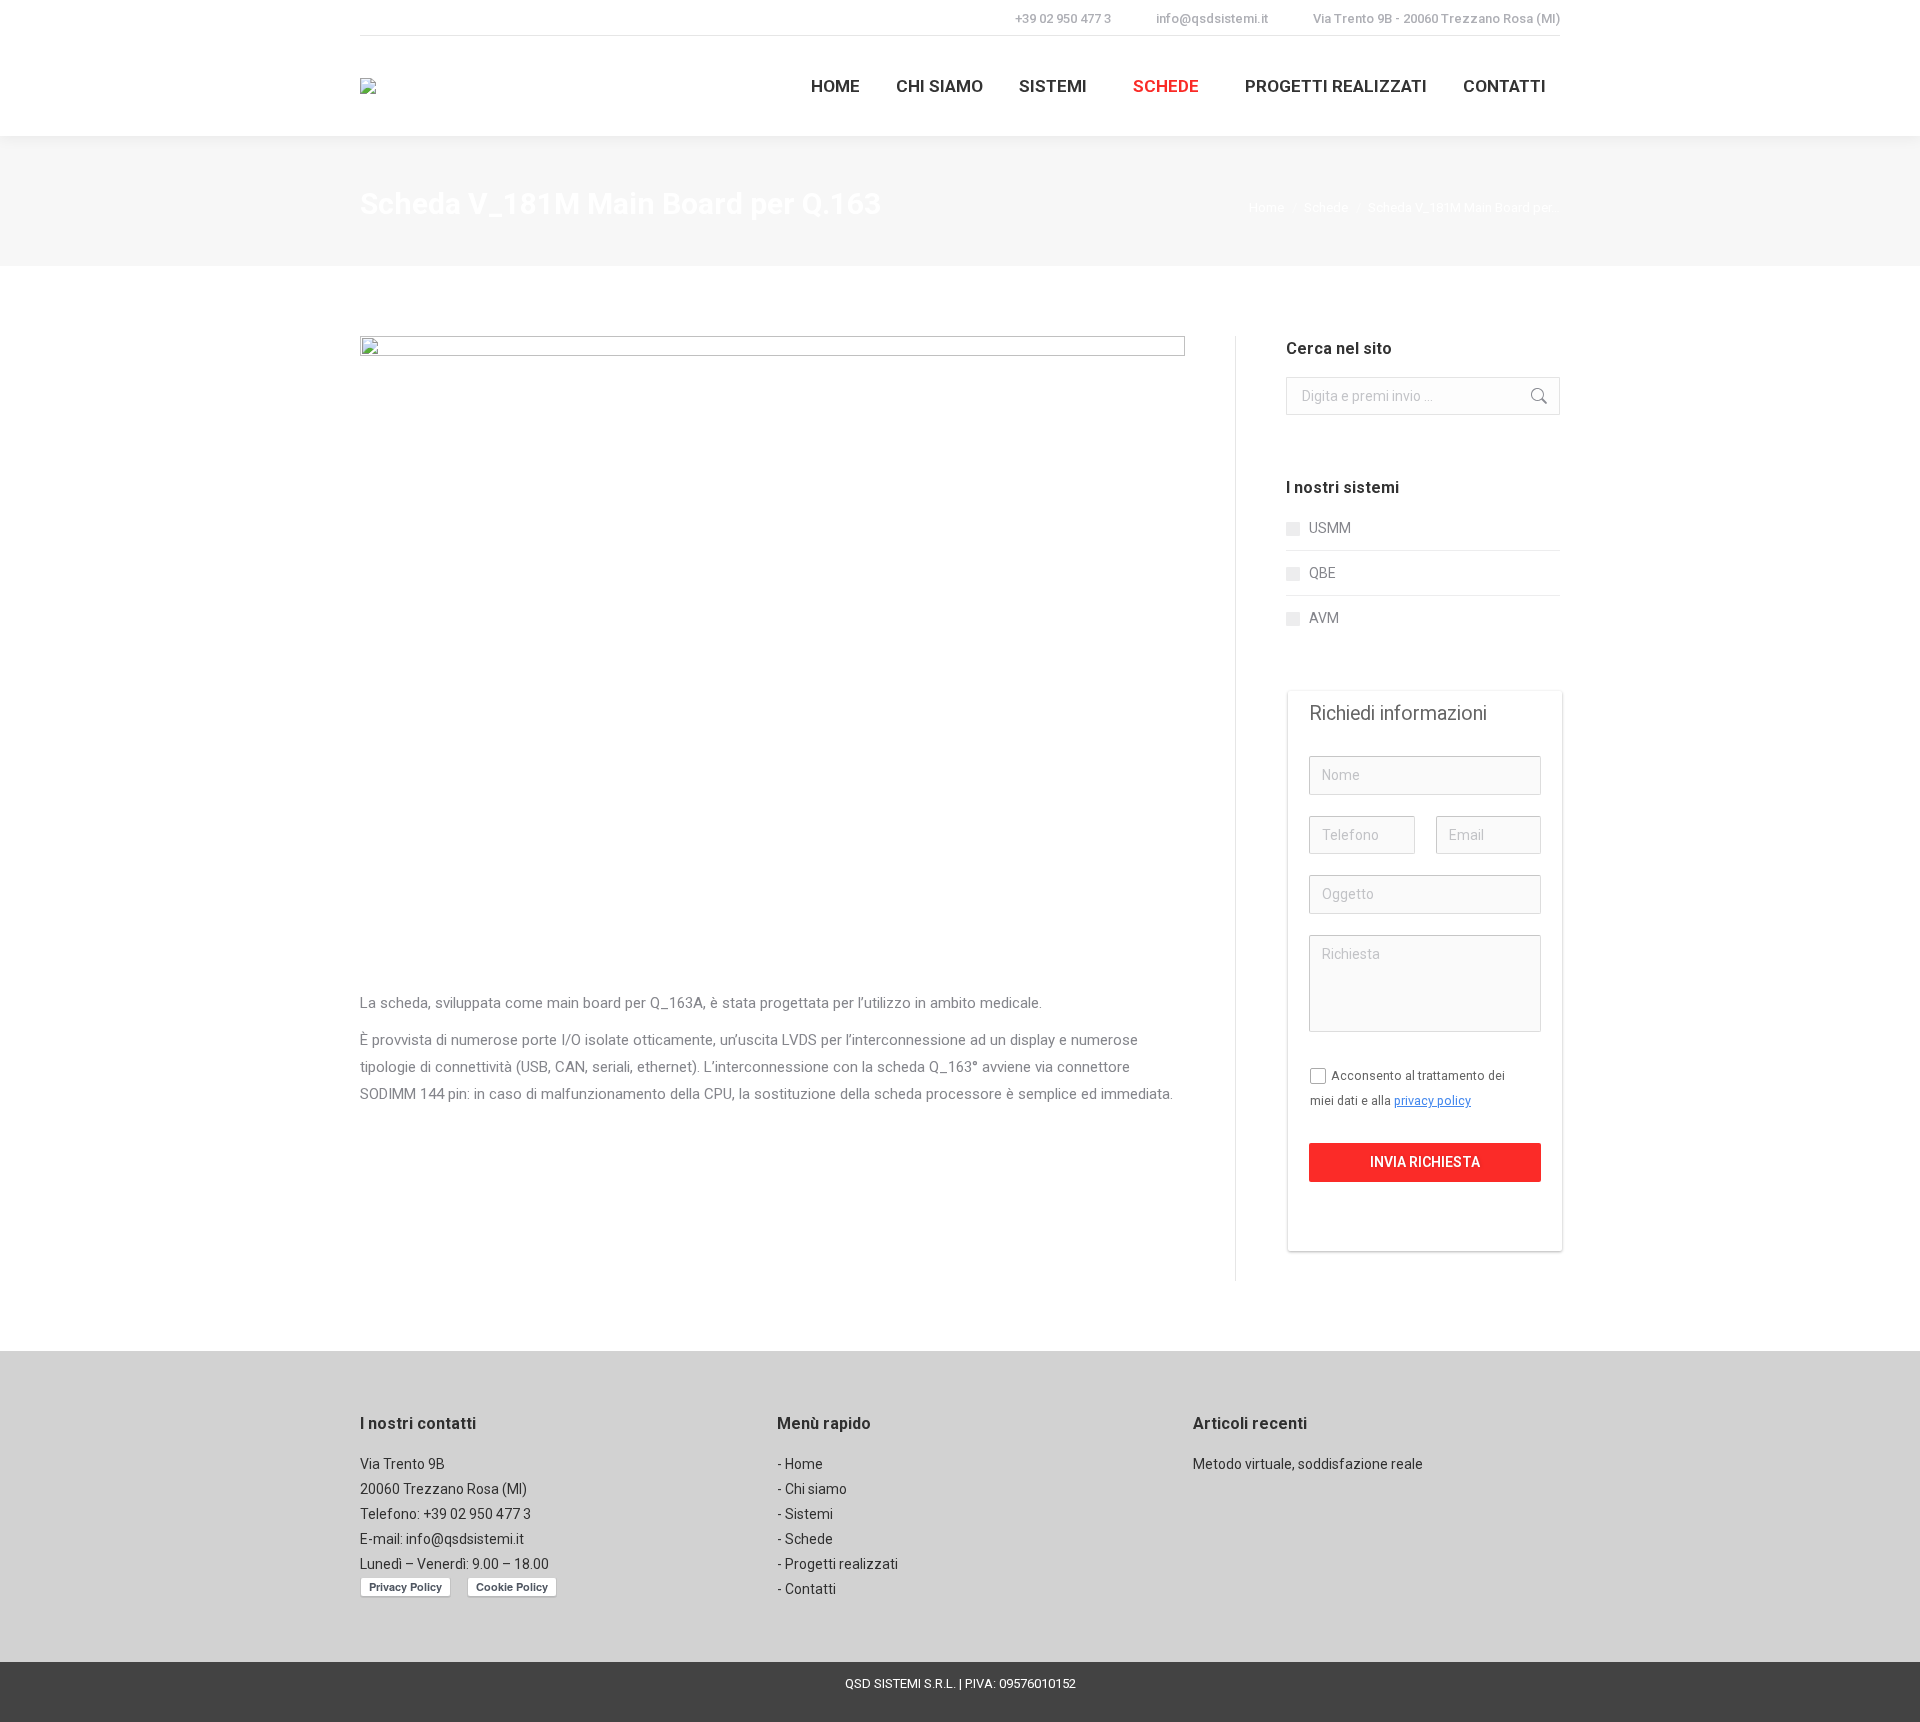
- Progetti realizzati (837, 1564)
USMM (1330, 528)
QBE (1322, 573)
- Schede (805, 1539)
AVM (1324, 618)
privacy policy (1432, 1100)
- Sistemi (805, 1514)
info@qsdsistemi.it (465, 1539)
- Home (800, 1464)
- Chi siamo (812, 1489)
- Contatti (806, 1589)
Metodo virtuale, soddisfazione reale (1308, 1464)
